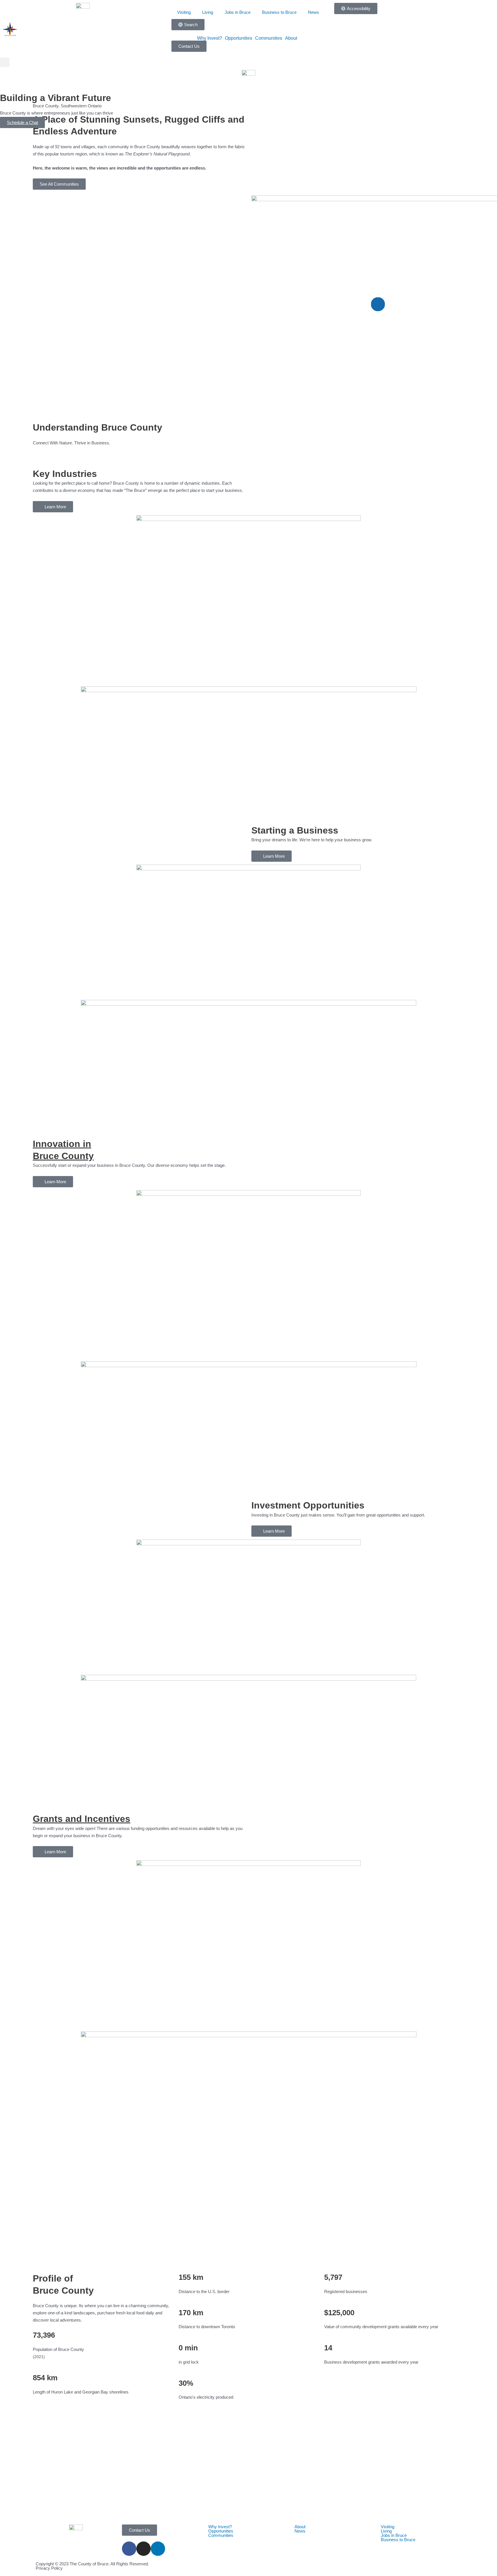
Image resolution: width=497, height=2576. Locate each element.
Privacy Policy (49, 2568)
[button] (5, 62)
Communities (269, 38)
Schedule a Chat (22, 122)
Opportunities (239, 38)
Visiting (184, 12)
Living (208, 12)
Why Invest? (210, 38)
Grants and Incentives (82, 1819)
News (314, 12)
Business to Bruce (279, 12)
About (291, 38)
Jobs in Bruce (238, 12)
